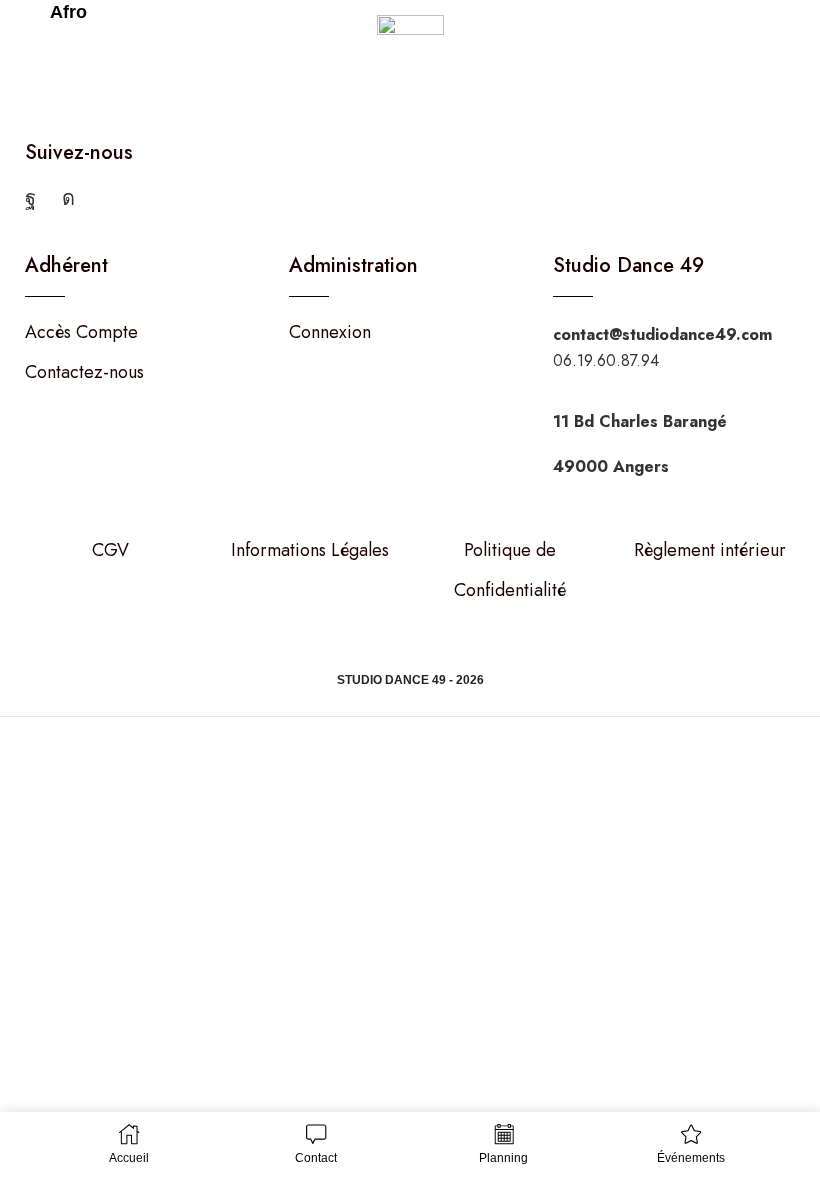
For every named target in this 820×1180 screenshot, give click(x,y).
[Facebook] (30, 198)
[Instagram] (68, 198)
